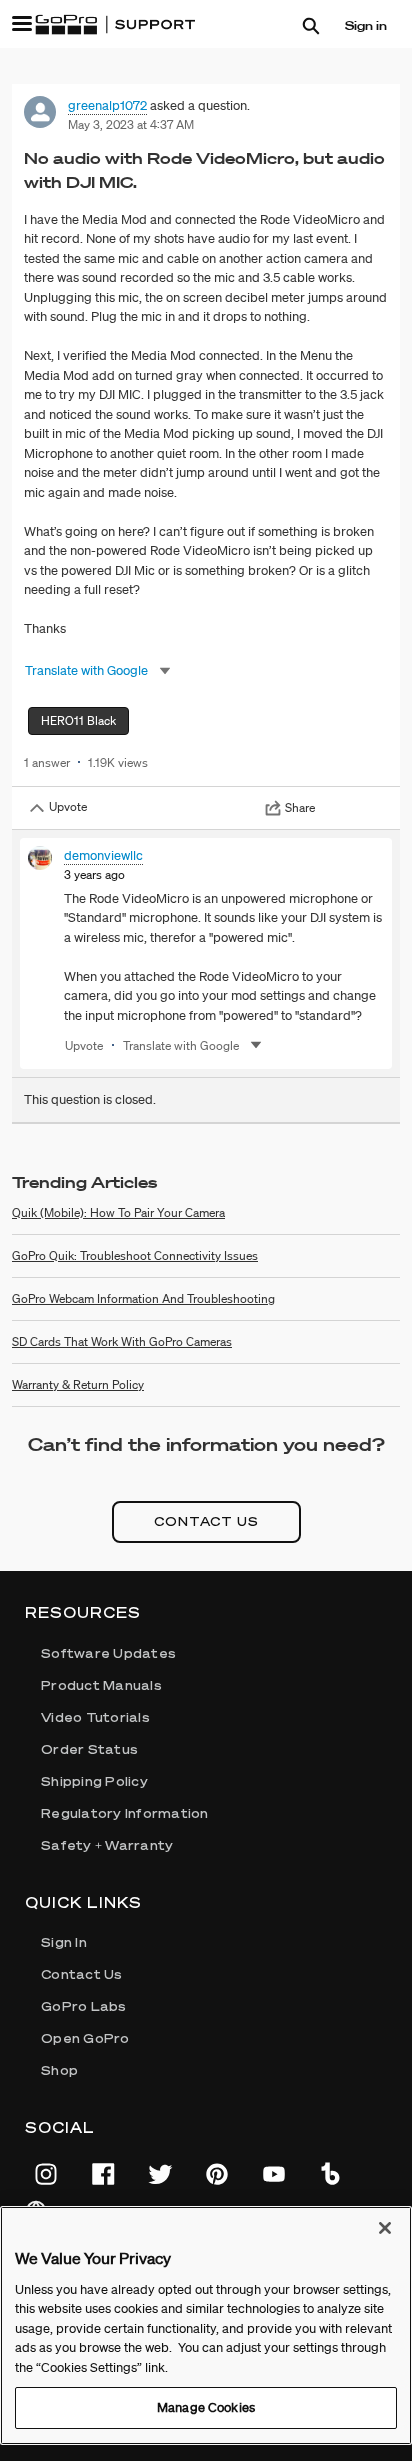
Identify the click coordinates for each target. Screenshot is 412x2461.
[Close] (385, 2228)
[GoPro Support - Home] (115, 25)
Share (300, 807)
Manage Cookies (206, 2407)
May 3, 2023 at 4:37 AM (131, 124)
